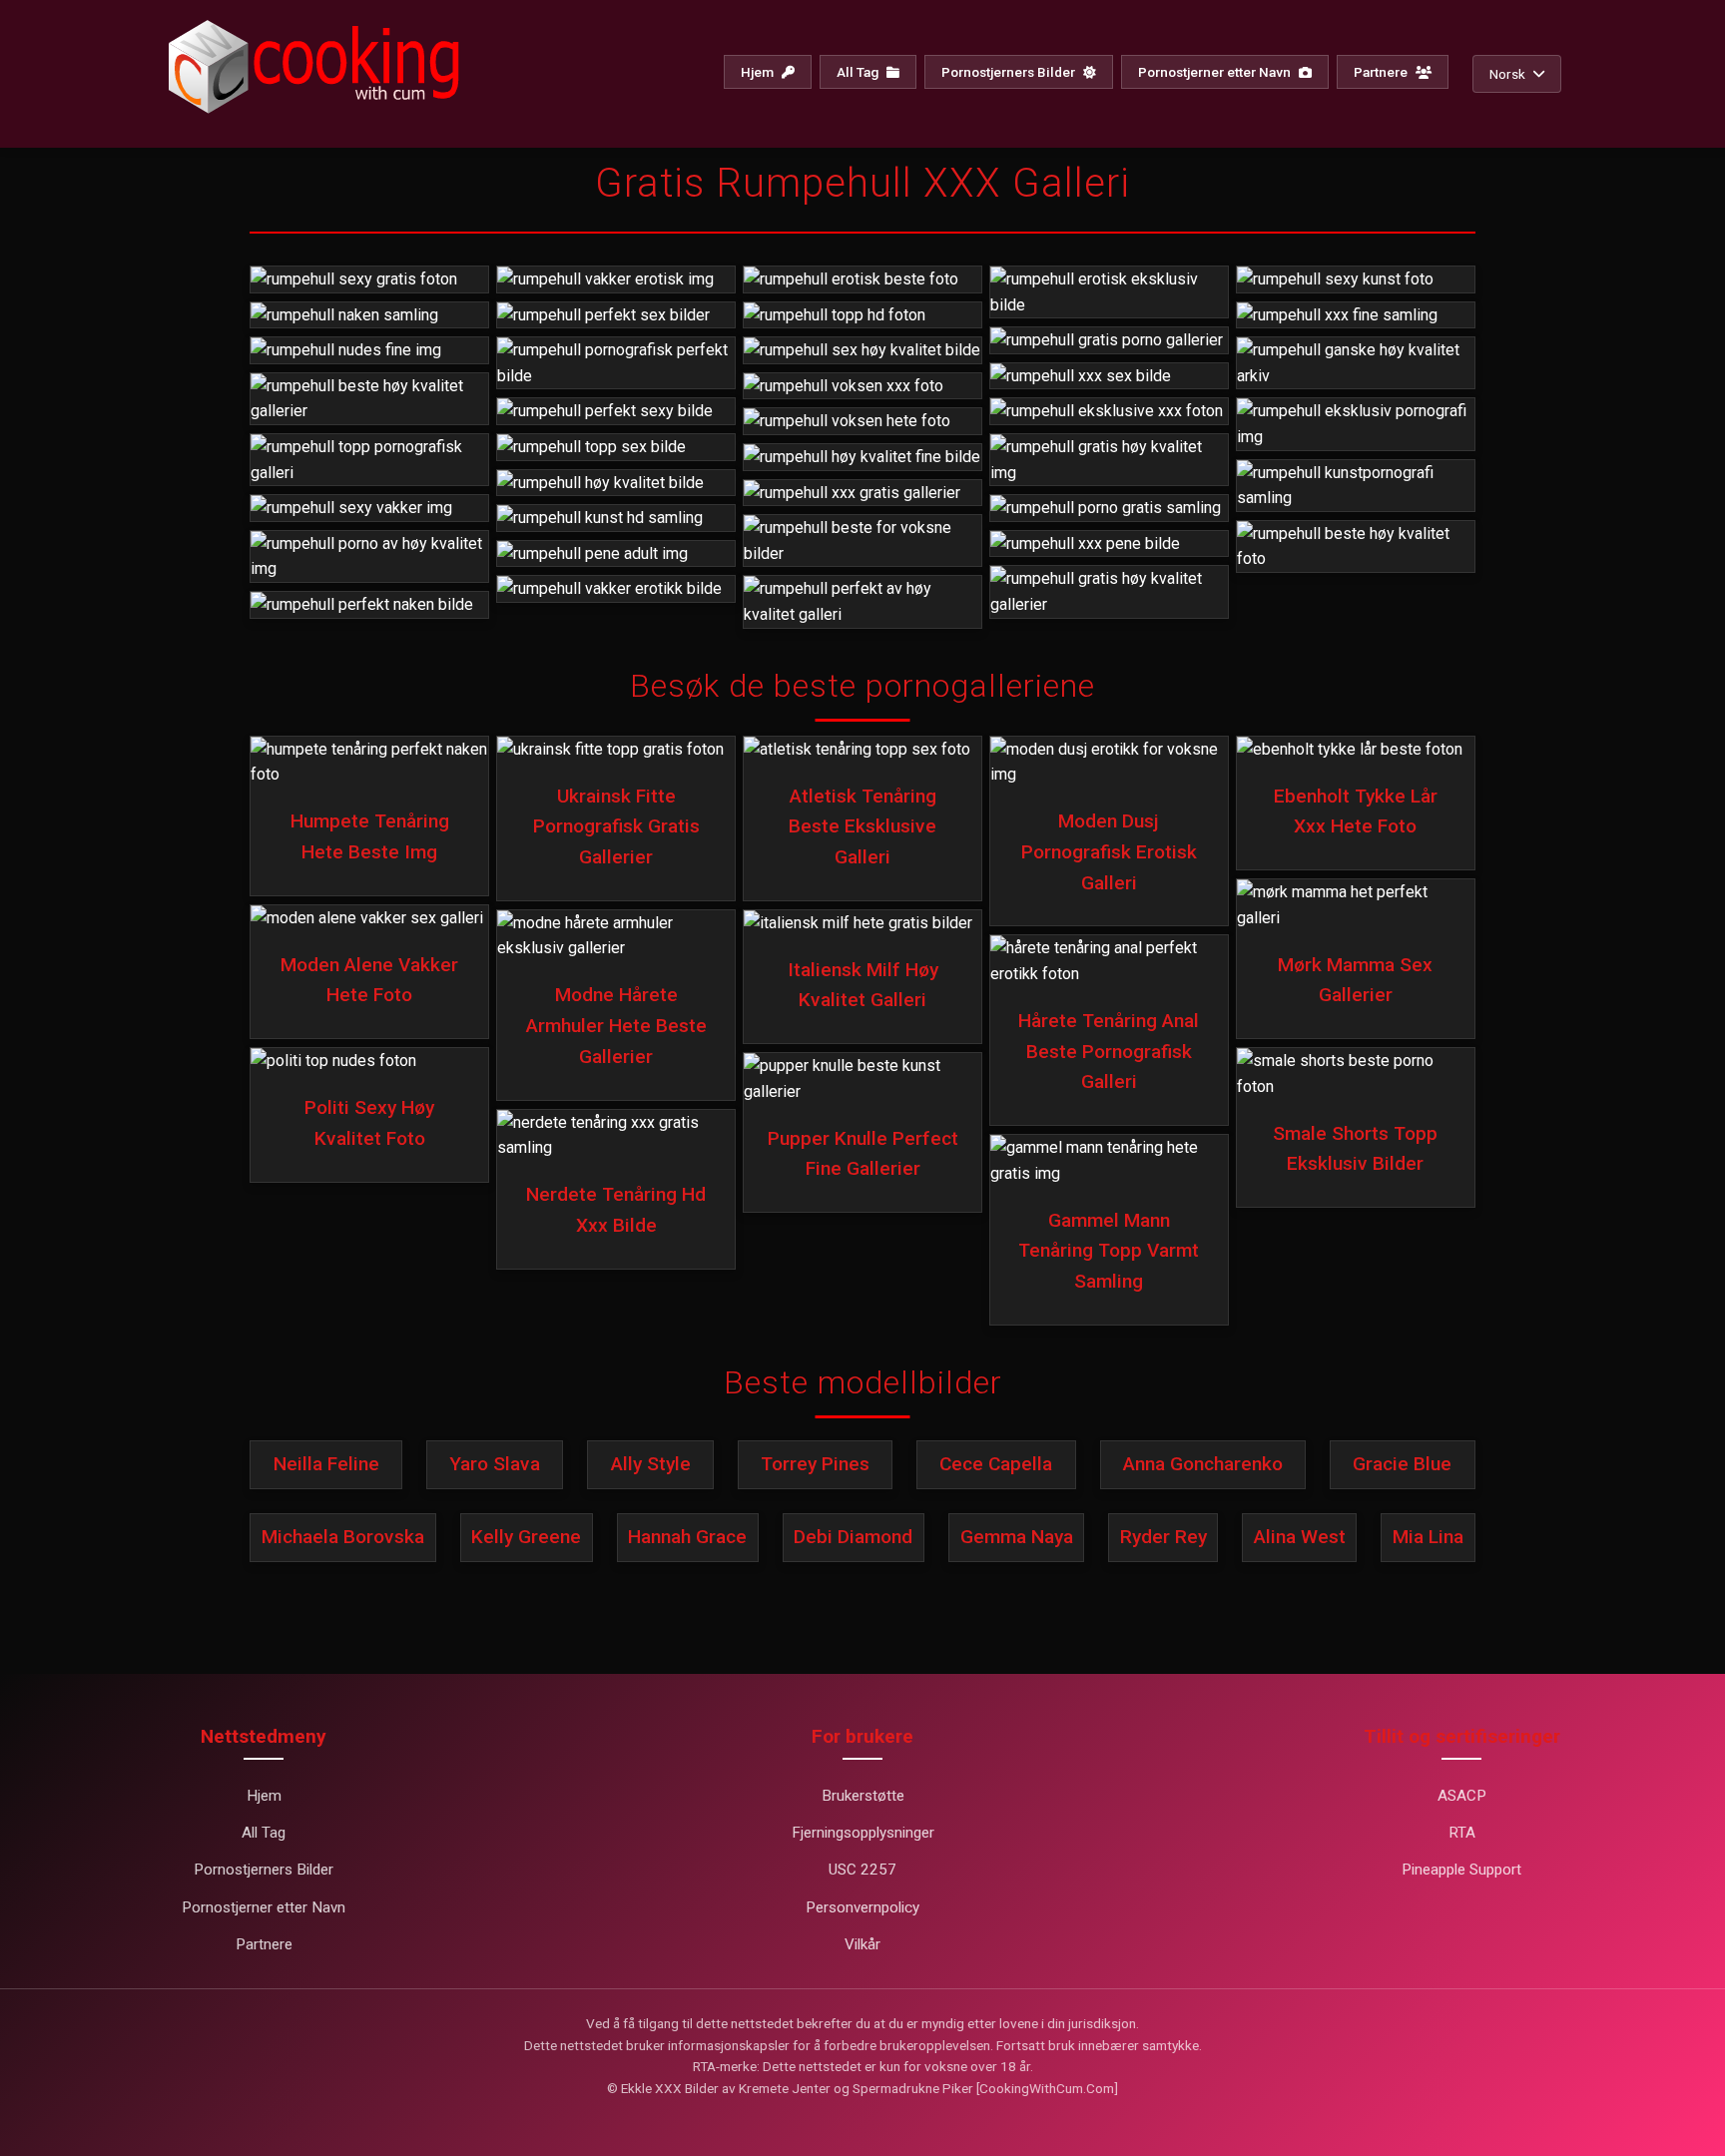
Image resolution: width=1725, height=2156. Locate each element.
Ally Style (651, 1464)
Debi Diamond (853, 1537)
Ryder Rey (1163, 1537)
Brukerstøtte (863, 1796)
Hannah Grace (687, 1537)
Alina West (1300, 1537)
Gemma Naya (1017, 1537)
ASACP (1462, 1796)
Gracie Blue (1402, 1464)
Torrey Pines (815, 1464)
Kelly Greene (526, 1537)
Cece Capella (996, 1464)
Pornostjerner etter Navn (1216, 72)
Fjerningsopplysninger (863, 1833)
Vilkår (862, 1944)
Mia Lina (1428, 1537)
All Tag (859, 72)
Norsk (1507, 74)
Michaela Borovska (343, 1537)
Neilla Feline (326, 1464)
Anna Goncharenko (1203, 1464)
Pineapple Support (1461, 1870)
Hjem (759, 72)
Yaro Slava (495, 1464)
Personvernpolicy (862, 1907)
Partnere (1382, 72)
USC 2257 (862, 1870)
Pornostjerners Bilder (1010, 72)
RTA (1462, 1833)
